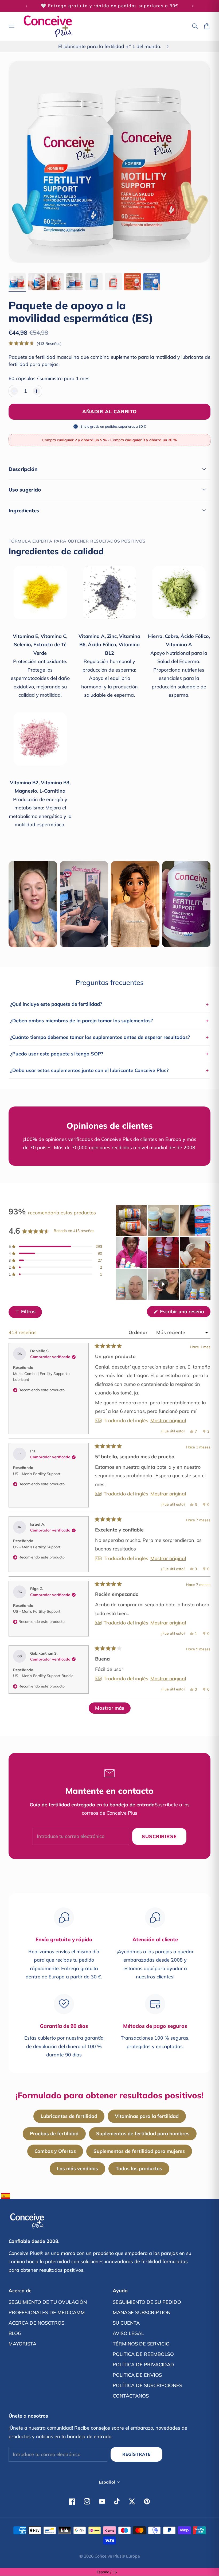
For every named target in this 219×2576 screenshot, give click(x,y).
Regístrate (136, 2454)
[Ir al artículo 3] (56, 282)
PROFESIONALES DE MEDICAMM (47, 2312)
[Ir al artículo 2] (36, 282)
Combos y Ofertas (55, 2151)
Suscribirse (159, 1836)
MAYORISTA (22, 2344)
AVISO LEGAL (128, 2333)
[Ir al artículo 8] (152, 282)
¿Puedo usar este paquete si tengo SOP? (109, 1054)
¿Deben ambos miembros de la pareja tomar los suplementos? (109, 1020)
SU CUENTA (126, 2323)
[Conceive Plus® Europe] (48, 26)
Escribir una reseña (185, 1313)
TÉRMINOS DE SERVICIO (141, 2344)
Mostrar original (168, 1421)
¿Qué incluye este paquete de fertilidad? (109, 1004)
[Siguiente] (193, 6)
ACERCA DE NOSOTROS (36, 2323)
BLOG (15, 2333)
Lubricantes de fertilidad (69, 2116)
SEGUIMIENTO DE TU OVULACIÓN (48, 2302)
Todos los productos (139, 2168)
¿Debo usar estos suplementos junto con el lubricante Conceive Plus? (109, 1070)
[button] (35, 343)
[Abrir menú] (12, 26)
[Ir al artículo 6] (113, 282)
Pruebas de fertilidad (54, 2133)
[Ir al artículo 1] (17, 282)
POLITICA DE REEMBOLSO (143, 2354)
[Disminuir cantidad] (14, 391)
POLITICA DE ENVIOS (137, 2375)
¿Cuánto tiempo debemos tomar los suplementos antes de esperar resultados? (109, 1037)
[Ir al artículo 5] (94, 282)
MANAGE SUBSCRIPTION (142, 2312)
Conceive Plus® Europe (117, 2556)
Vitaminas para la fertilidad (147, 2116)
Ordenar (139, 1332)
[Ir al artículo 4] (75, 282)
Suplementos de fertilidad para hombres (143, 2133)
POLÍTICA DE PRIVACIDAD (143, 2365)
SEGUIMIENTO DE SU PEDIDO (147, 2302)
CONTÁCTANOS (131, 2396)
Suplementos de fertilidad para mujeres (139, 2151)
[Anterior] (26, 6)
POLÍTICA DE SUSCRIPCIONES (147, 2385)
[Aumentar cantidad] (37, 391)
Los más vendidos (77, 2168)
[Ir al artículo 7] (132, 282)
